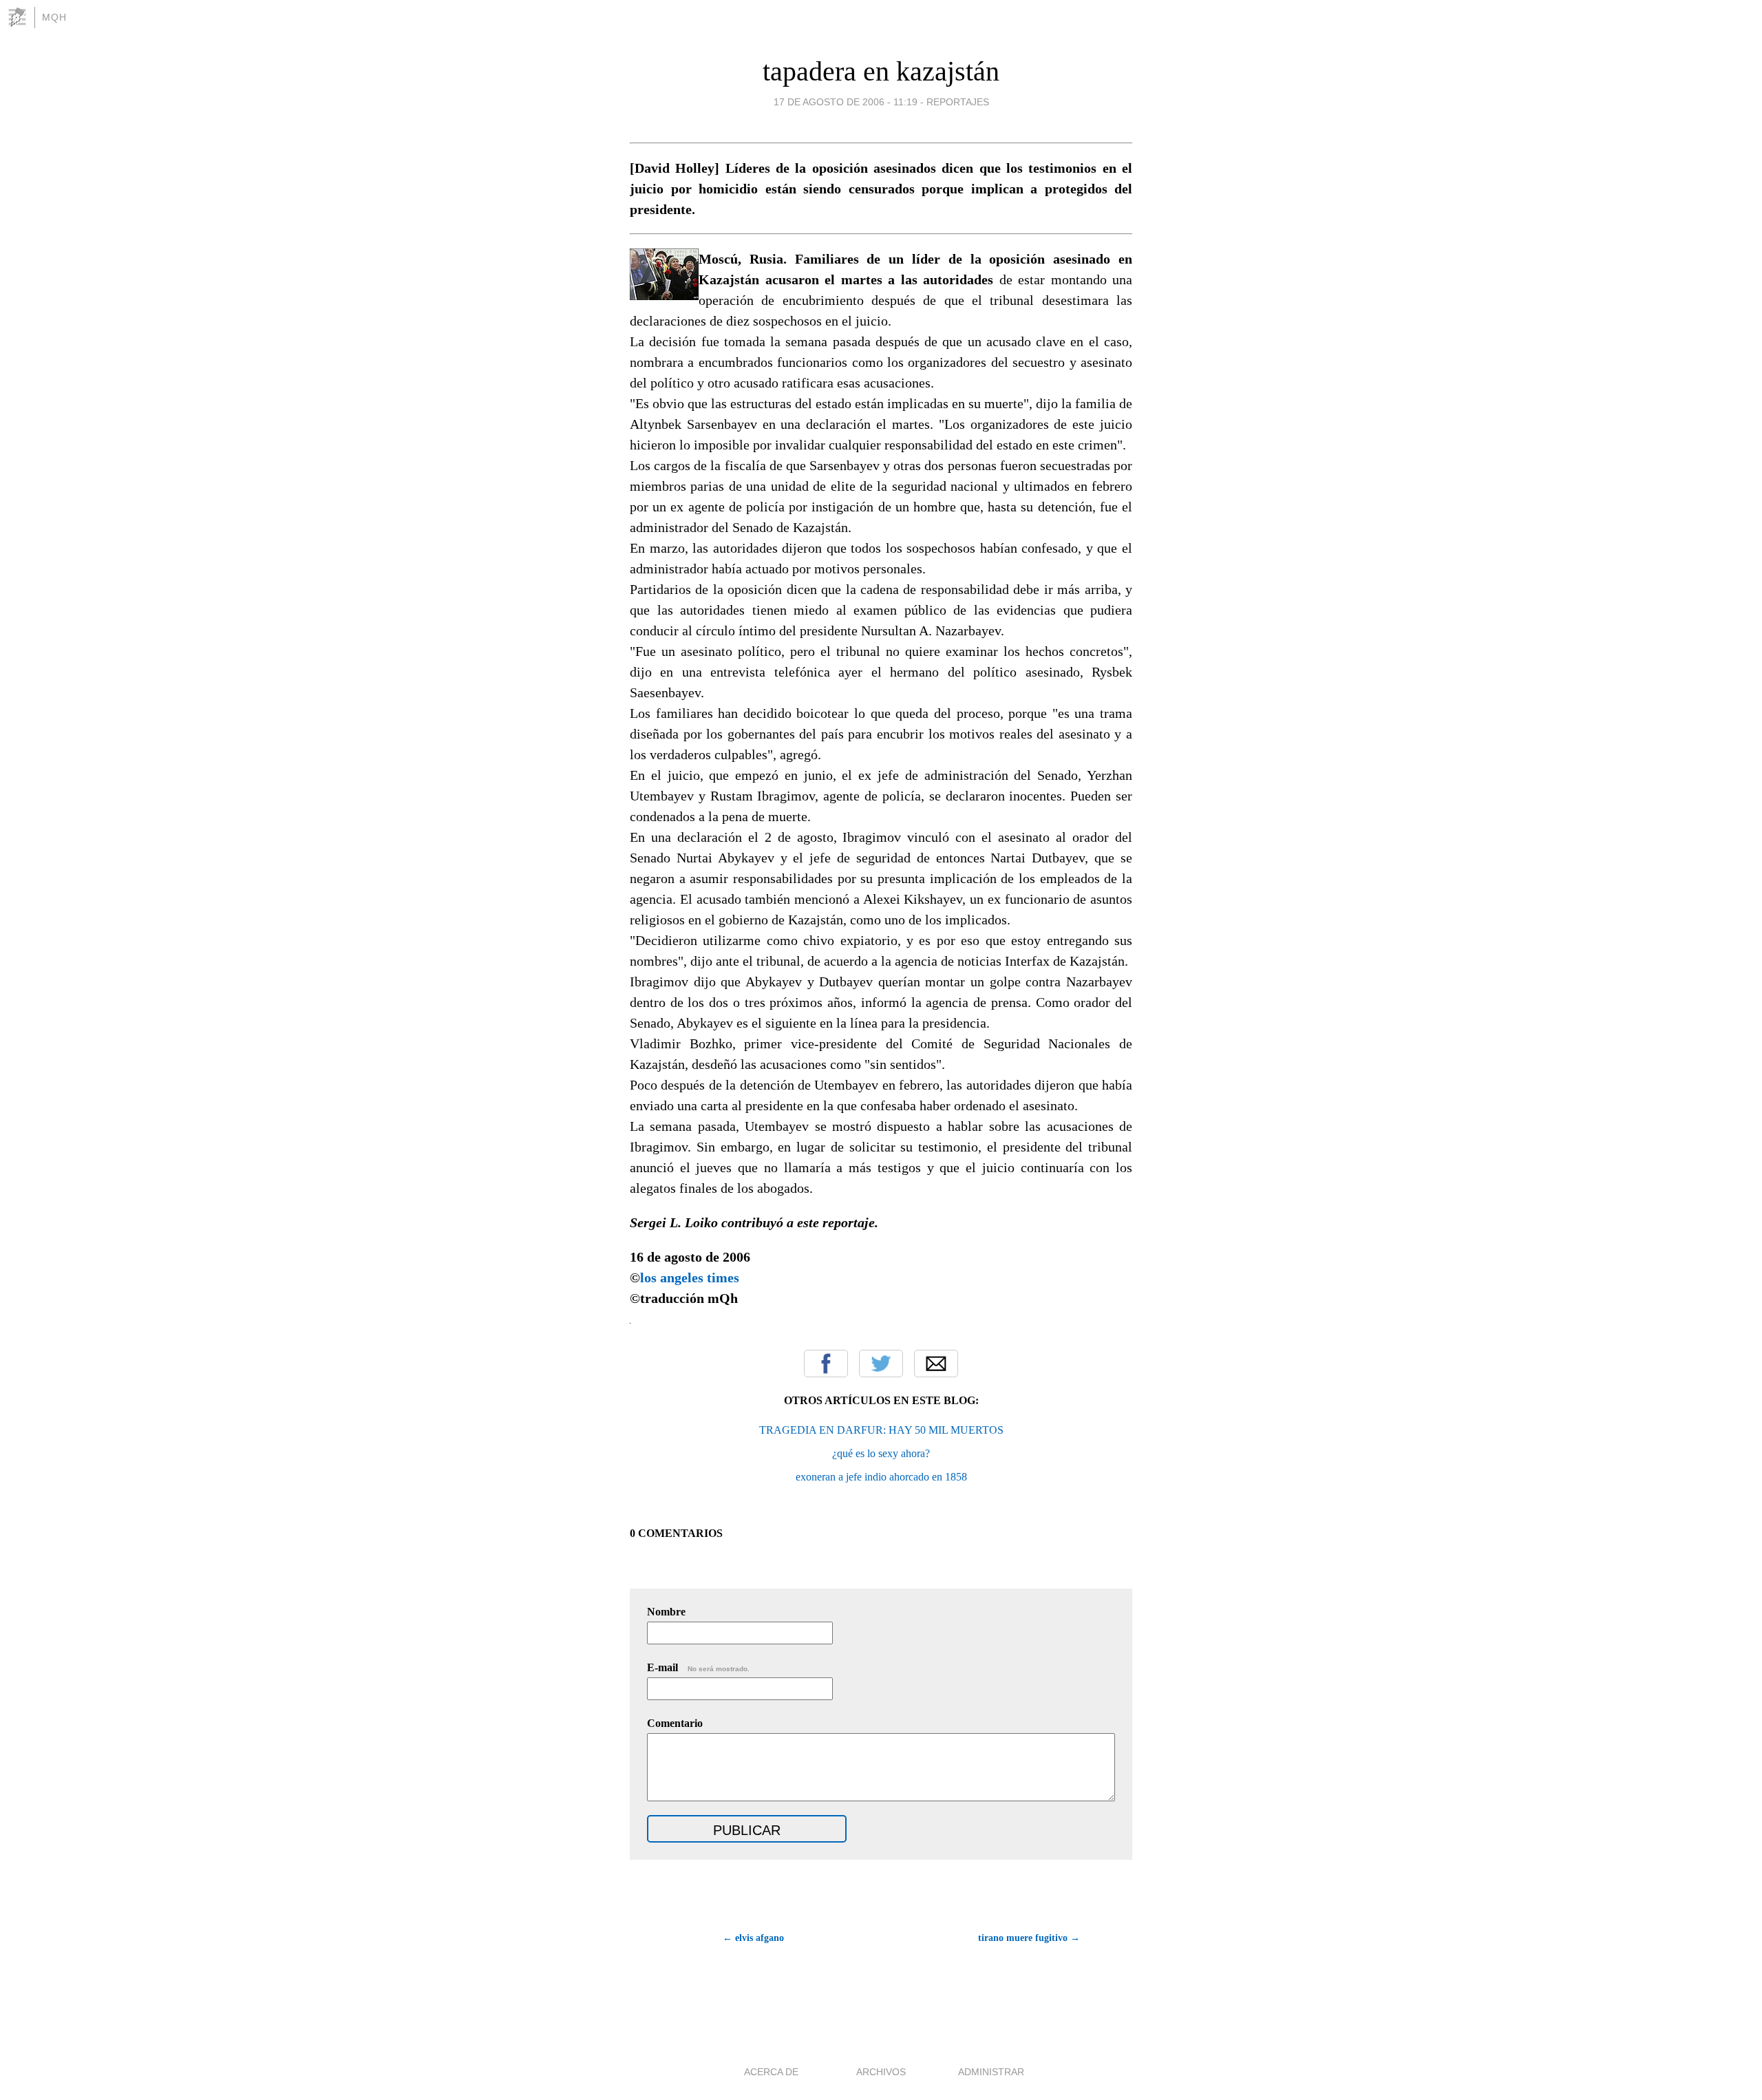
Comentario (675, 1723)
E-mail (698, 1667)
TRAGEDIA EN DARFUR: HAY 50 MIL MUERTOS (881, 1430)
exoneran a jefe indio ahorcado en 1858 (881, 1477)
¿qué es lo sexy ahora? (881, 1453)
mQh (54, 17)
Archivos (881, 2072)
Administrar (991, 2072)
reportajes (958, 102)
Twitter (881, 1364)
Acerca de (771, 2072)
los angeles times (690, 1277)
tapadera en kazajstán (881, 71)
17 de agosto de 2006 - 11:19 (846, 102)
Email (936, 1364)
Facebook (826, 1364)
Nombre (666, 1612)
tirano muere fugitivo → (1029, 1938)
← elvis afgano (753, 1938)
